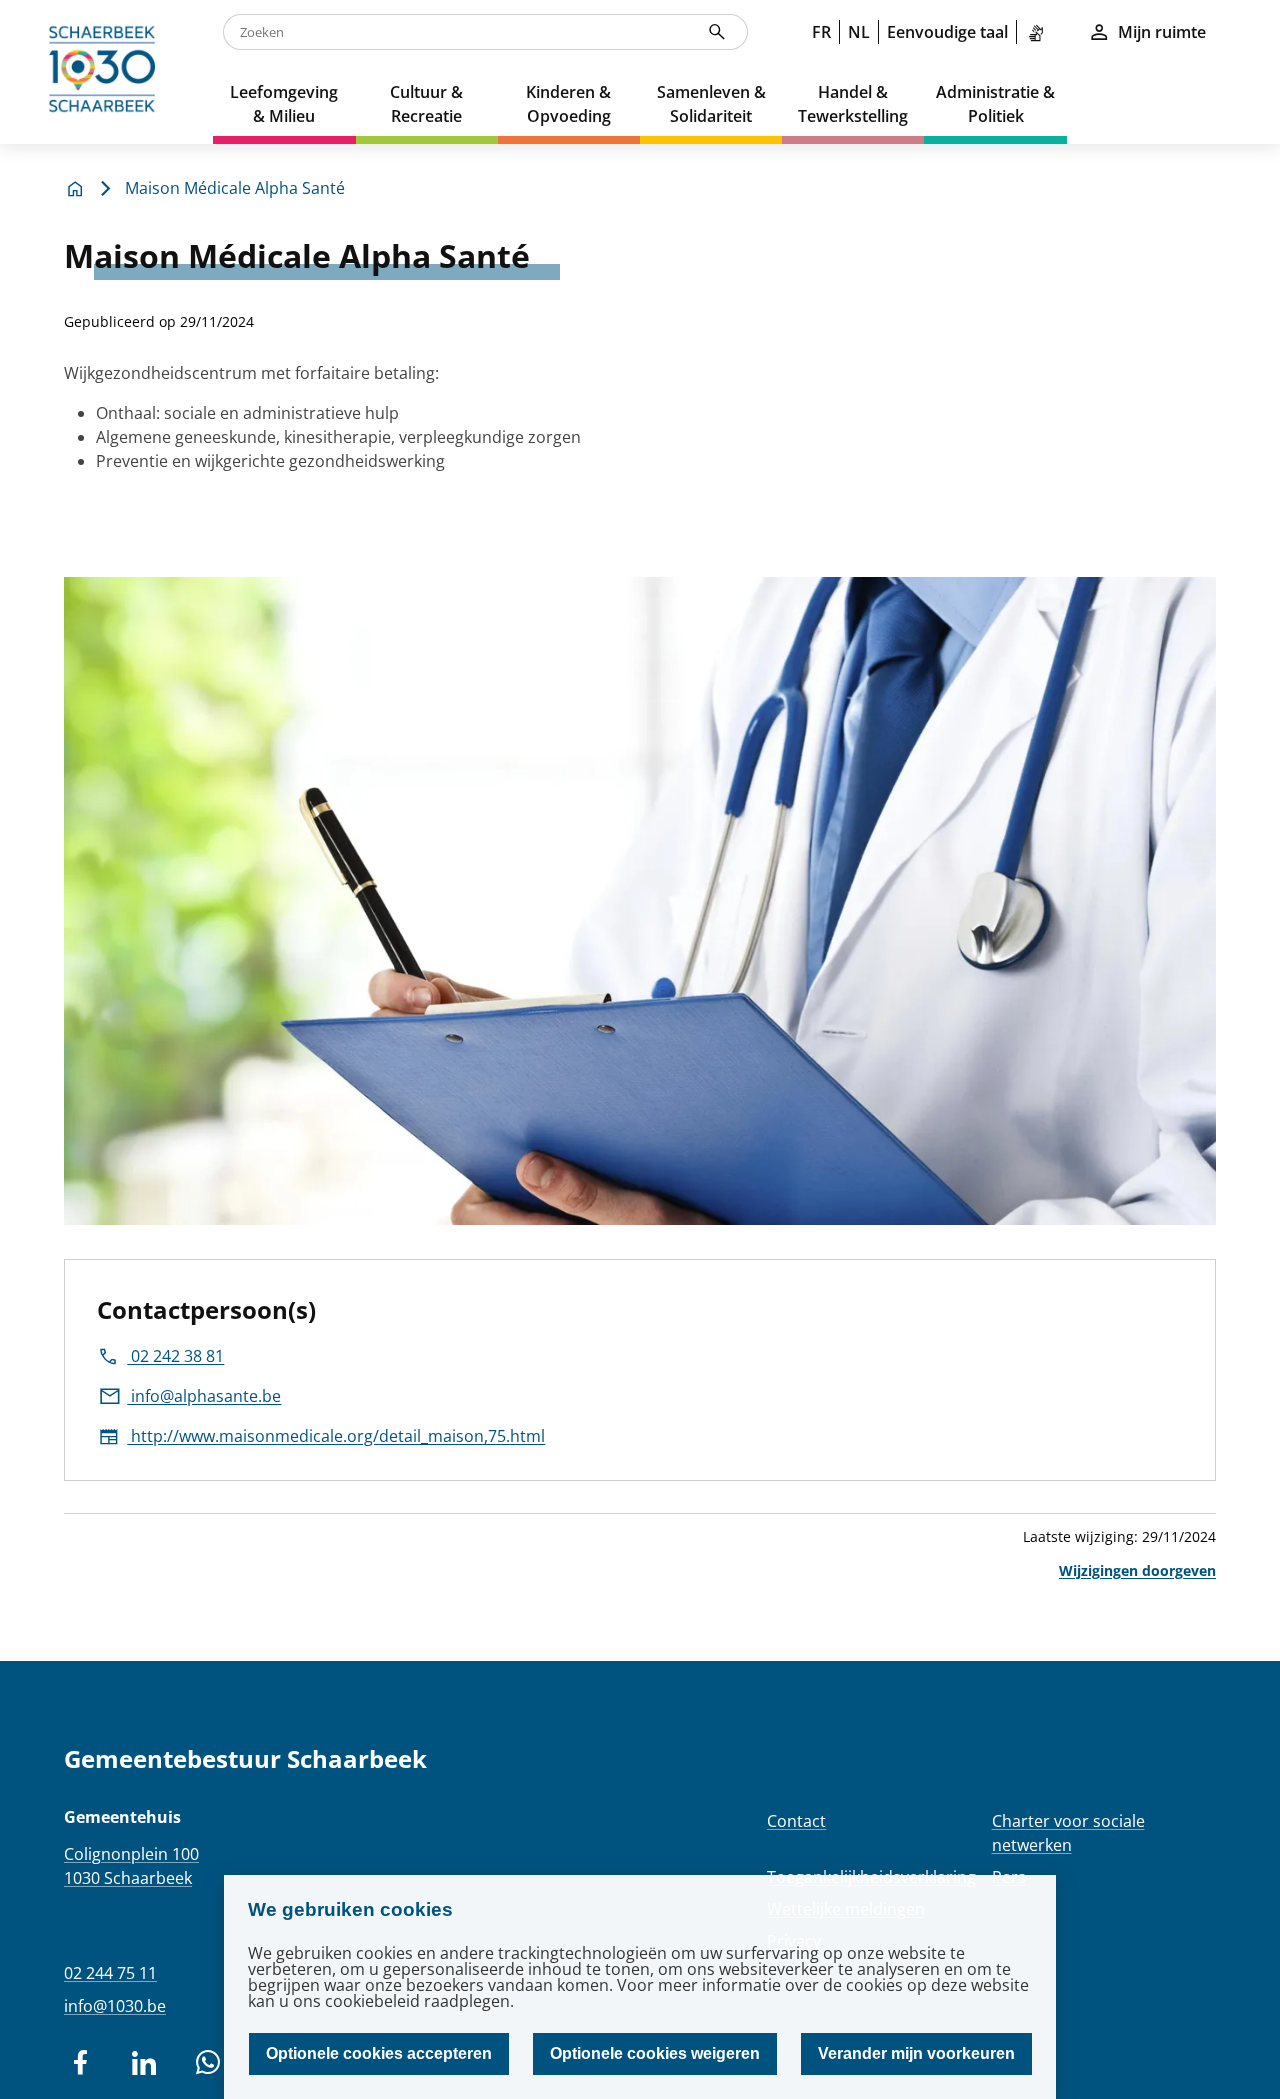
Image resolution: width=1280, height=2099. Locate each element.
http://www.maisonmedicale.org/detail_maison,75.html (336, 1436)
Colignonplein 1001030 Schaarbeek (131, 1866)
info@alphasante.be (204, 1396)
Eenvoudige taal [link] (947, 32)
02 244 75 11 (110, 1973)
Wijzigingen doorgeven (1137, 1570)
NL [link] (859, 32)
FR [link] (821, 32)
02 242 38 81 (175, 1356)
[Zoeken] (717, 32)
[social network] (80, 2063)
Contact (796, 1821)
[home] (106, 72)
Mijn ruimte (1162, 32)
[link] (1040, 32)
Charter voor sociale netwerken (1068, 1833)
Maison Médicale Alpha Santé (235, 188)
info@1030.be (115, 2006)
